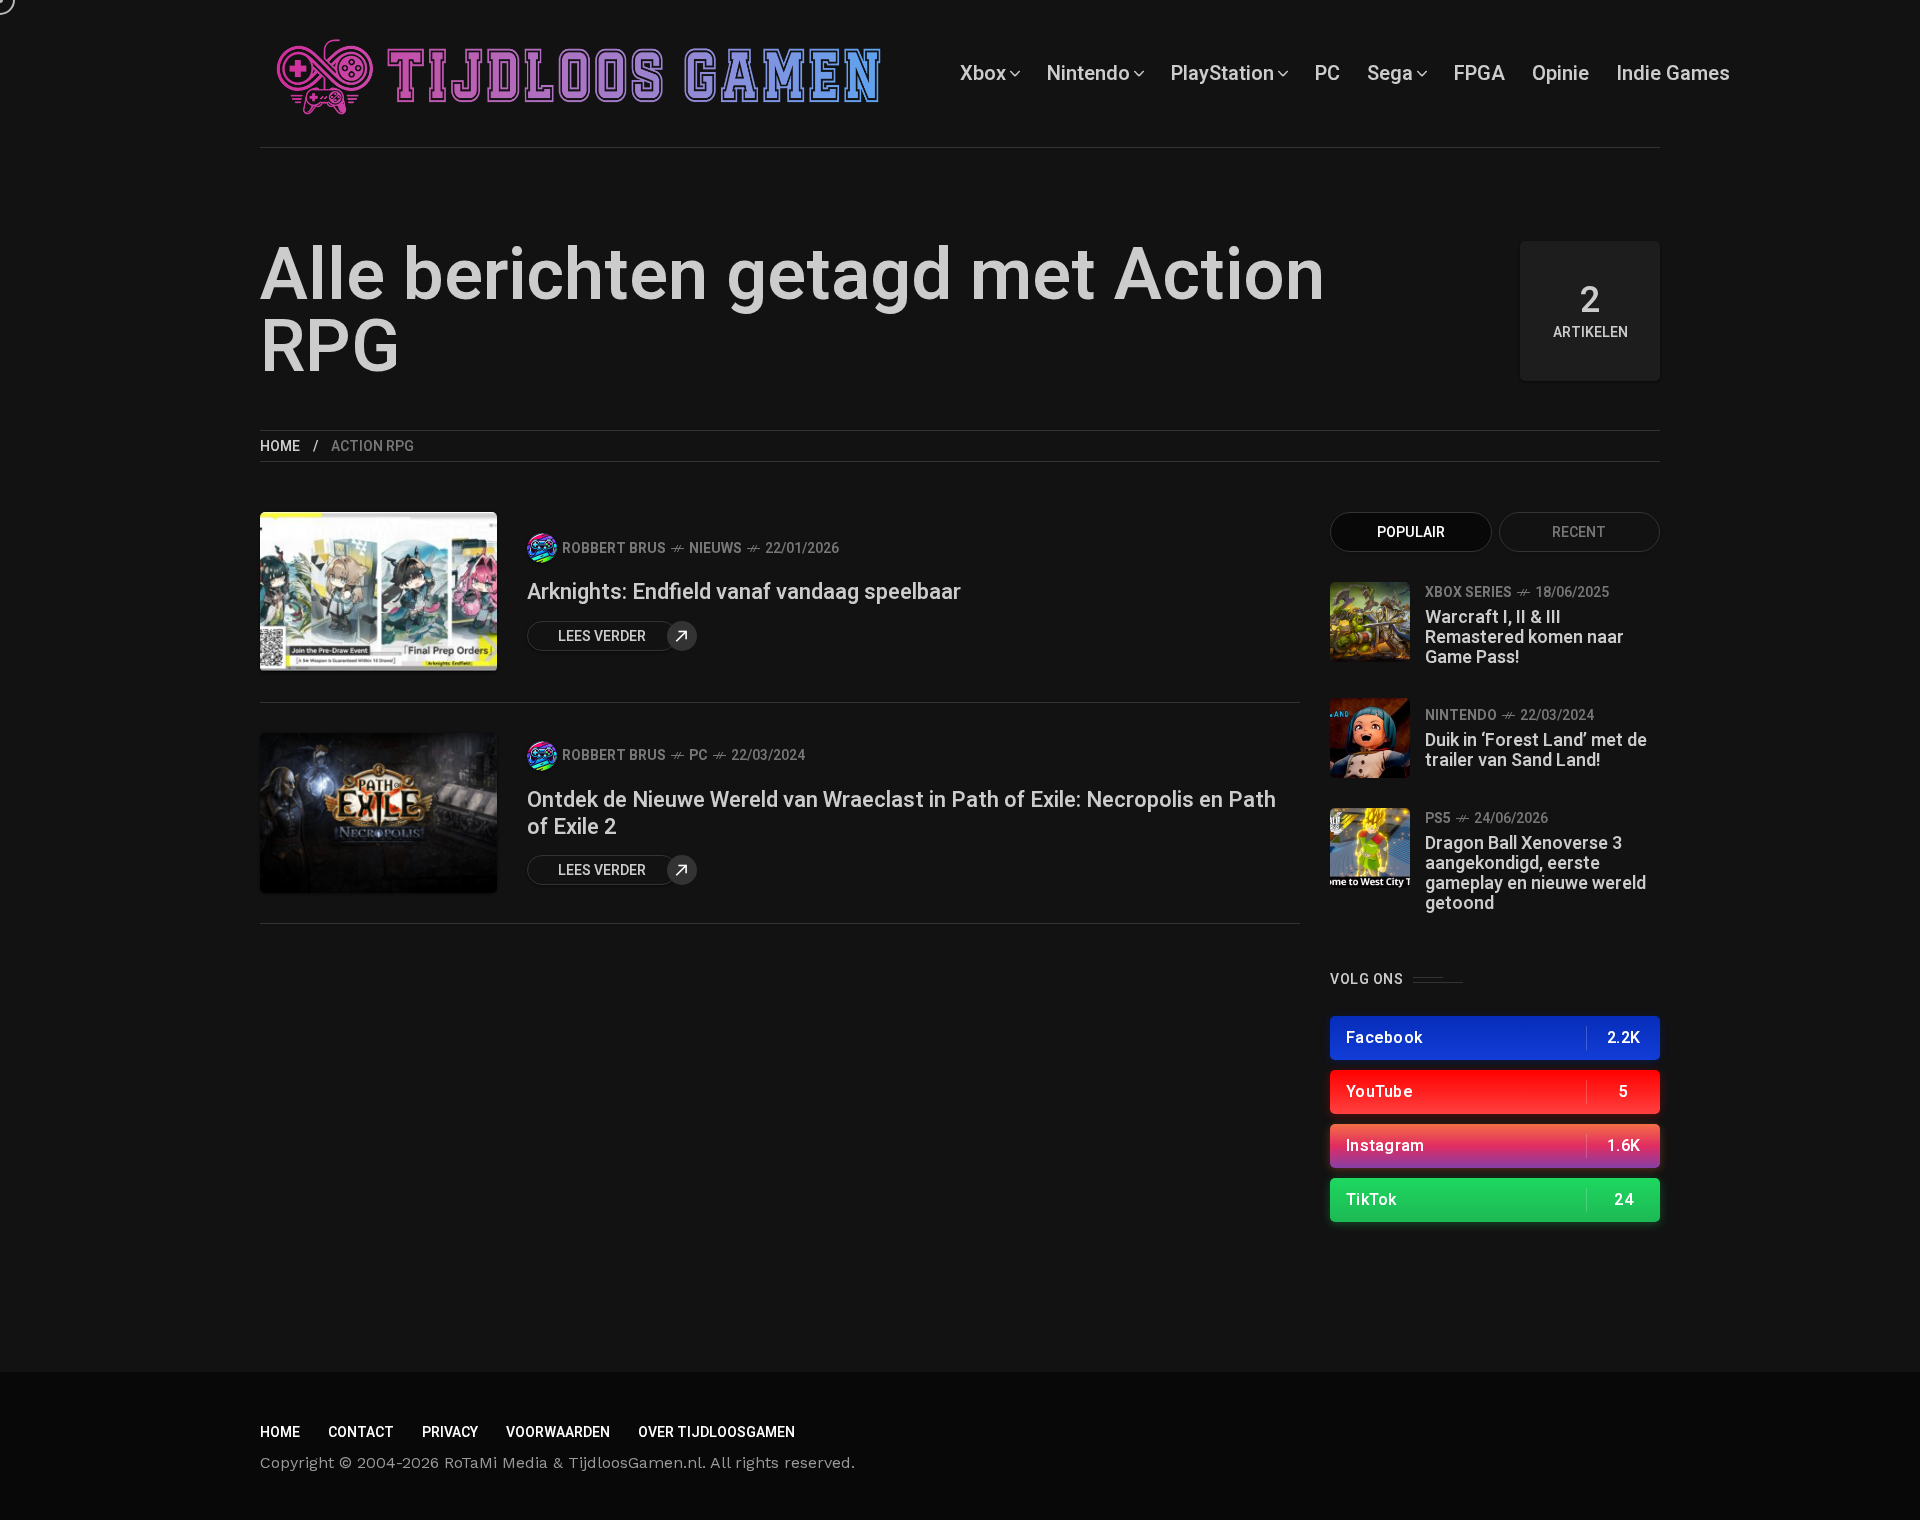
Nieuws (715, 548)
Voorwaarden (558, 1432)
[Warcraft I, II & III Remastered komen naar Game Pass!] (1370, 622)
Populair (1411, 532)
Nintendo (1461, 715)
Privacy (450, 1432)
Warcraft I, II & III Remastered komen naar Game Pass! (1524, 637)
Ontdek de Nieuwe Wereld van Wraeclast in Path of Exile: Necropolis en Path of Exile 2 (901, 813)
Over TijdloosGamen (716, 1432)
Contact (361, 1432)
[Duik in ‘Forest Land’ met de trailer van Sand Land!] (1370, 738)
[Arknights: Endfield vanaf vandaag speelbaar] (378, 592)
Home (280, 446)
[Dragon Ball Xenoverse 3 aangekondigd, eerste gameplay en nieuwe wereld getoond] (1370, 848)
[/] (1495, 1038)
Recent (1579, 532)
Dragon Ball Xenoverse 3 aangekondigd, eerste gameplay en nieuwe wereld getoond (1535, 873)
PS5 (1438, 818)
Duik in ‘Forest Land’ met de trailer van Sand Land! (1536, 750)
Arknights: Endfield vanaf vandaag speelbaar (744, 592)
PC (698, 755)
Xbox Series (1468, 592)
